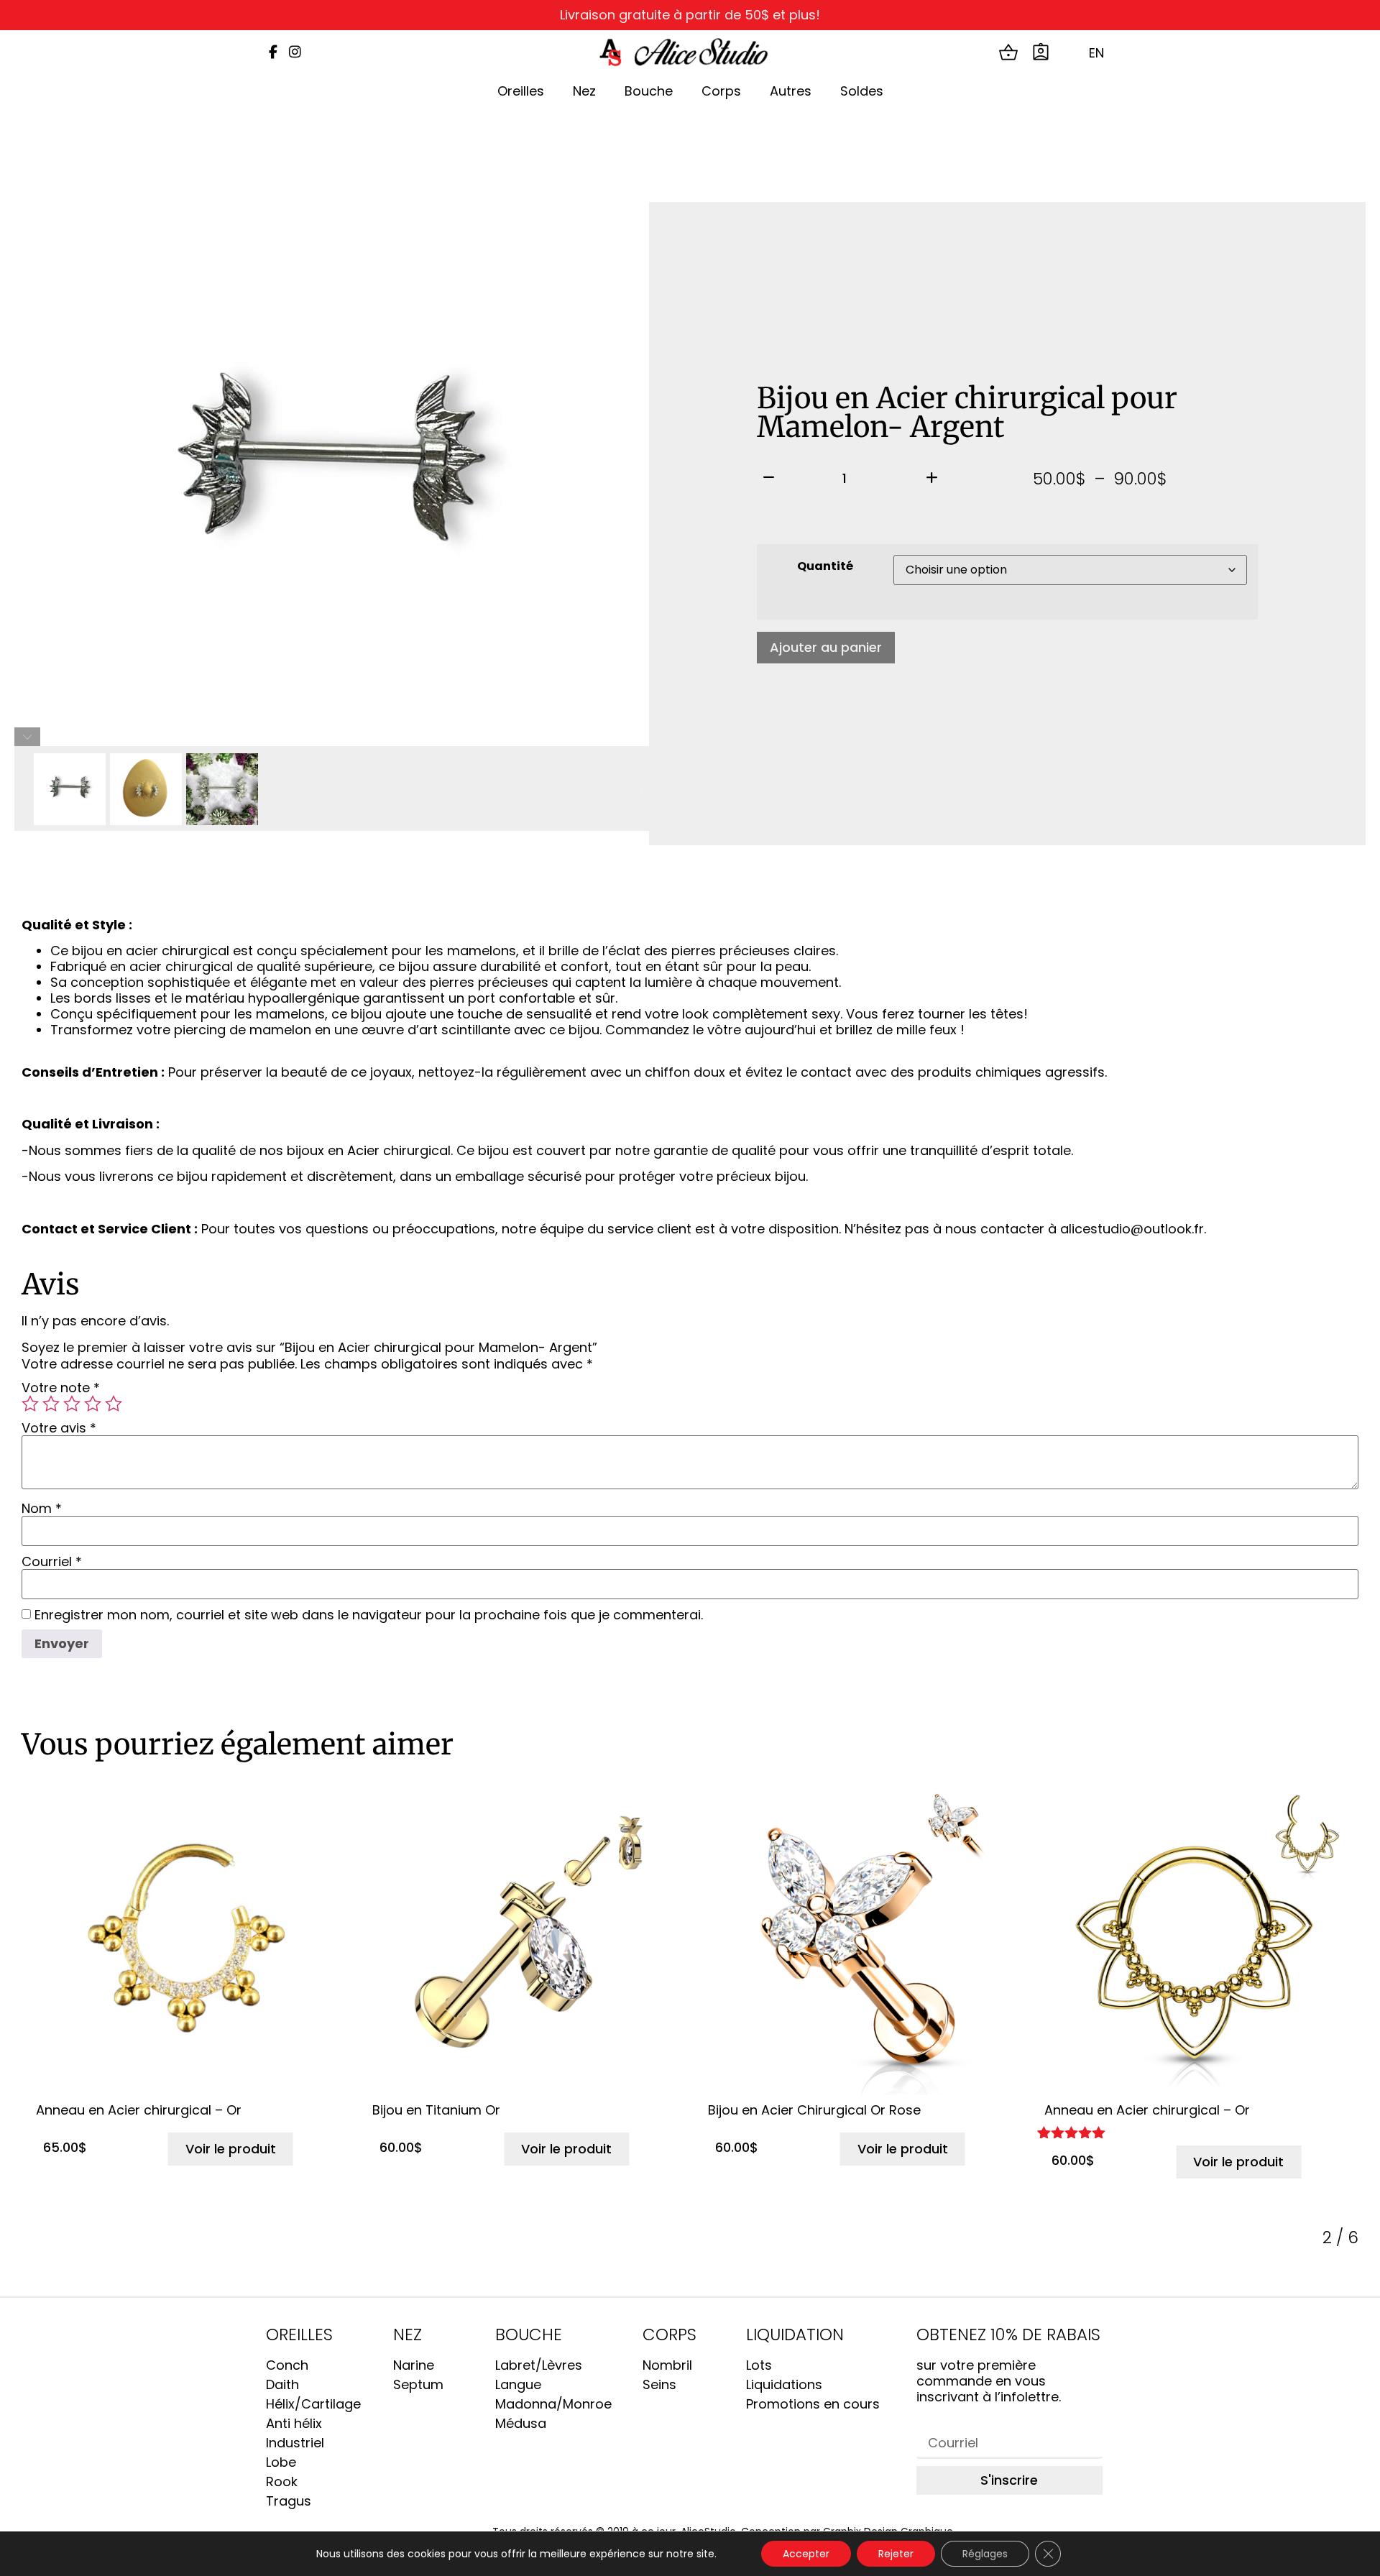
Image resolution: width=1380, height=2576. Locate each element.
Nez (584, 91)
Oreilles (521, 91)
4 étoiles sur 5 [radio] (93, 1404)
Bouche (649, 91)
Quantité (825, 566)
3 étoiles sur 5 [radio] (72, 1404)
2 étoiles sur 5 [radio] (51, 1404)
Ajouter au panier (826, 647)
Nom (42, 1509)
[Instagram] (295, 52)
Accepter (806, 2554)
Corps (721, 91)
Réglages (985, 2554)
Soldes (862, 91)
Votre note (61, 1388)
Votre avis (59, 1428)
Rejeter (896, 2554)
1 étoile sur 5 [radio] (30, 1404)
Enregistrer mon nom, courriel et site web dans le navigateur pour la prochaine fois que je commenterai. (369, 1615)
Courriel (52, 1562)
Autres (791, 91)
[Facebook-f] (273, 52)
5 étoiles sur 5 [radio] (114, 1404)
